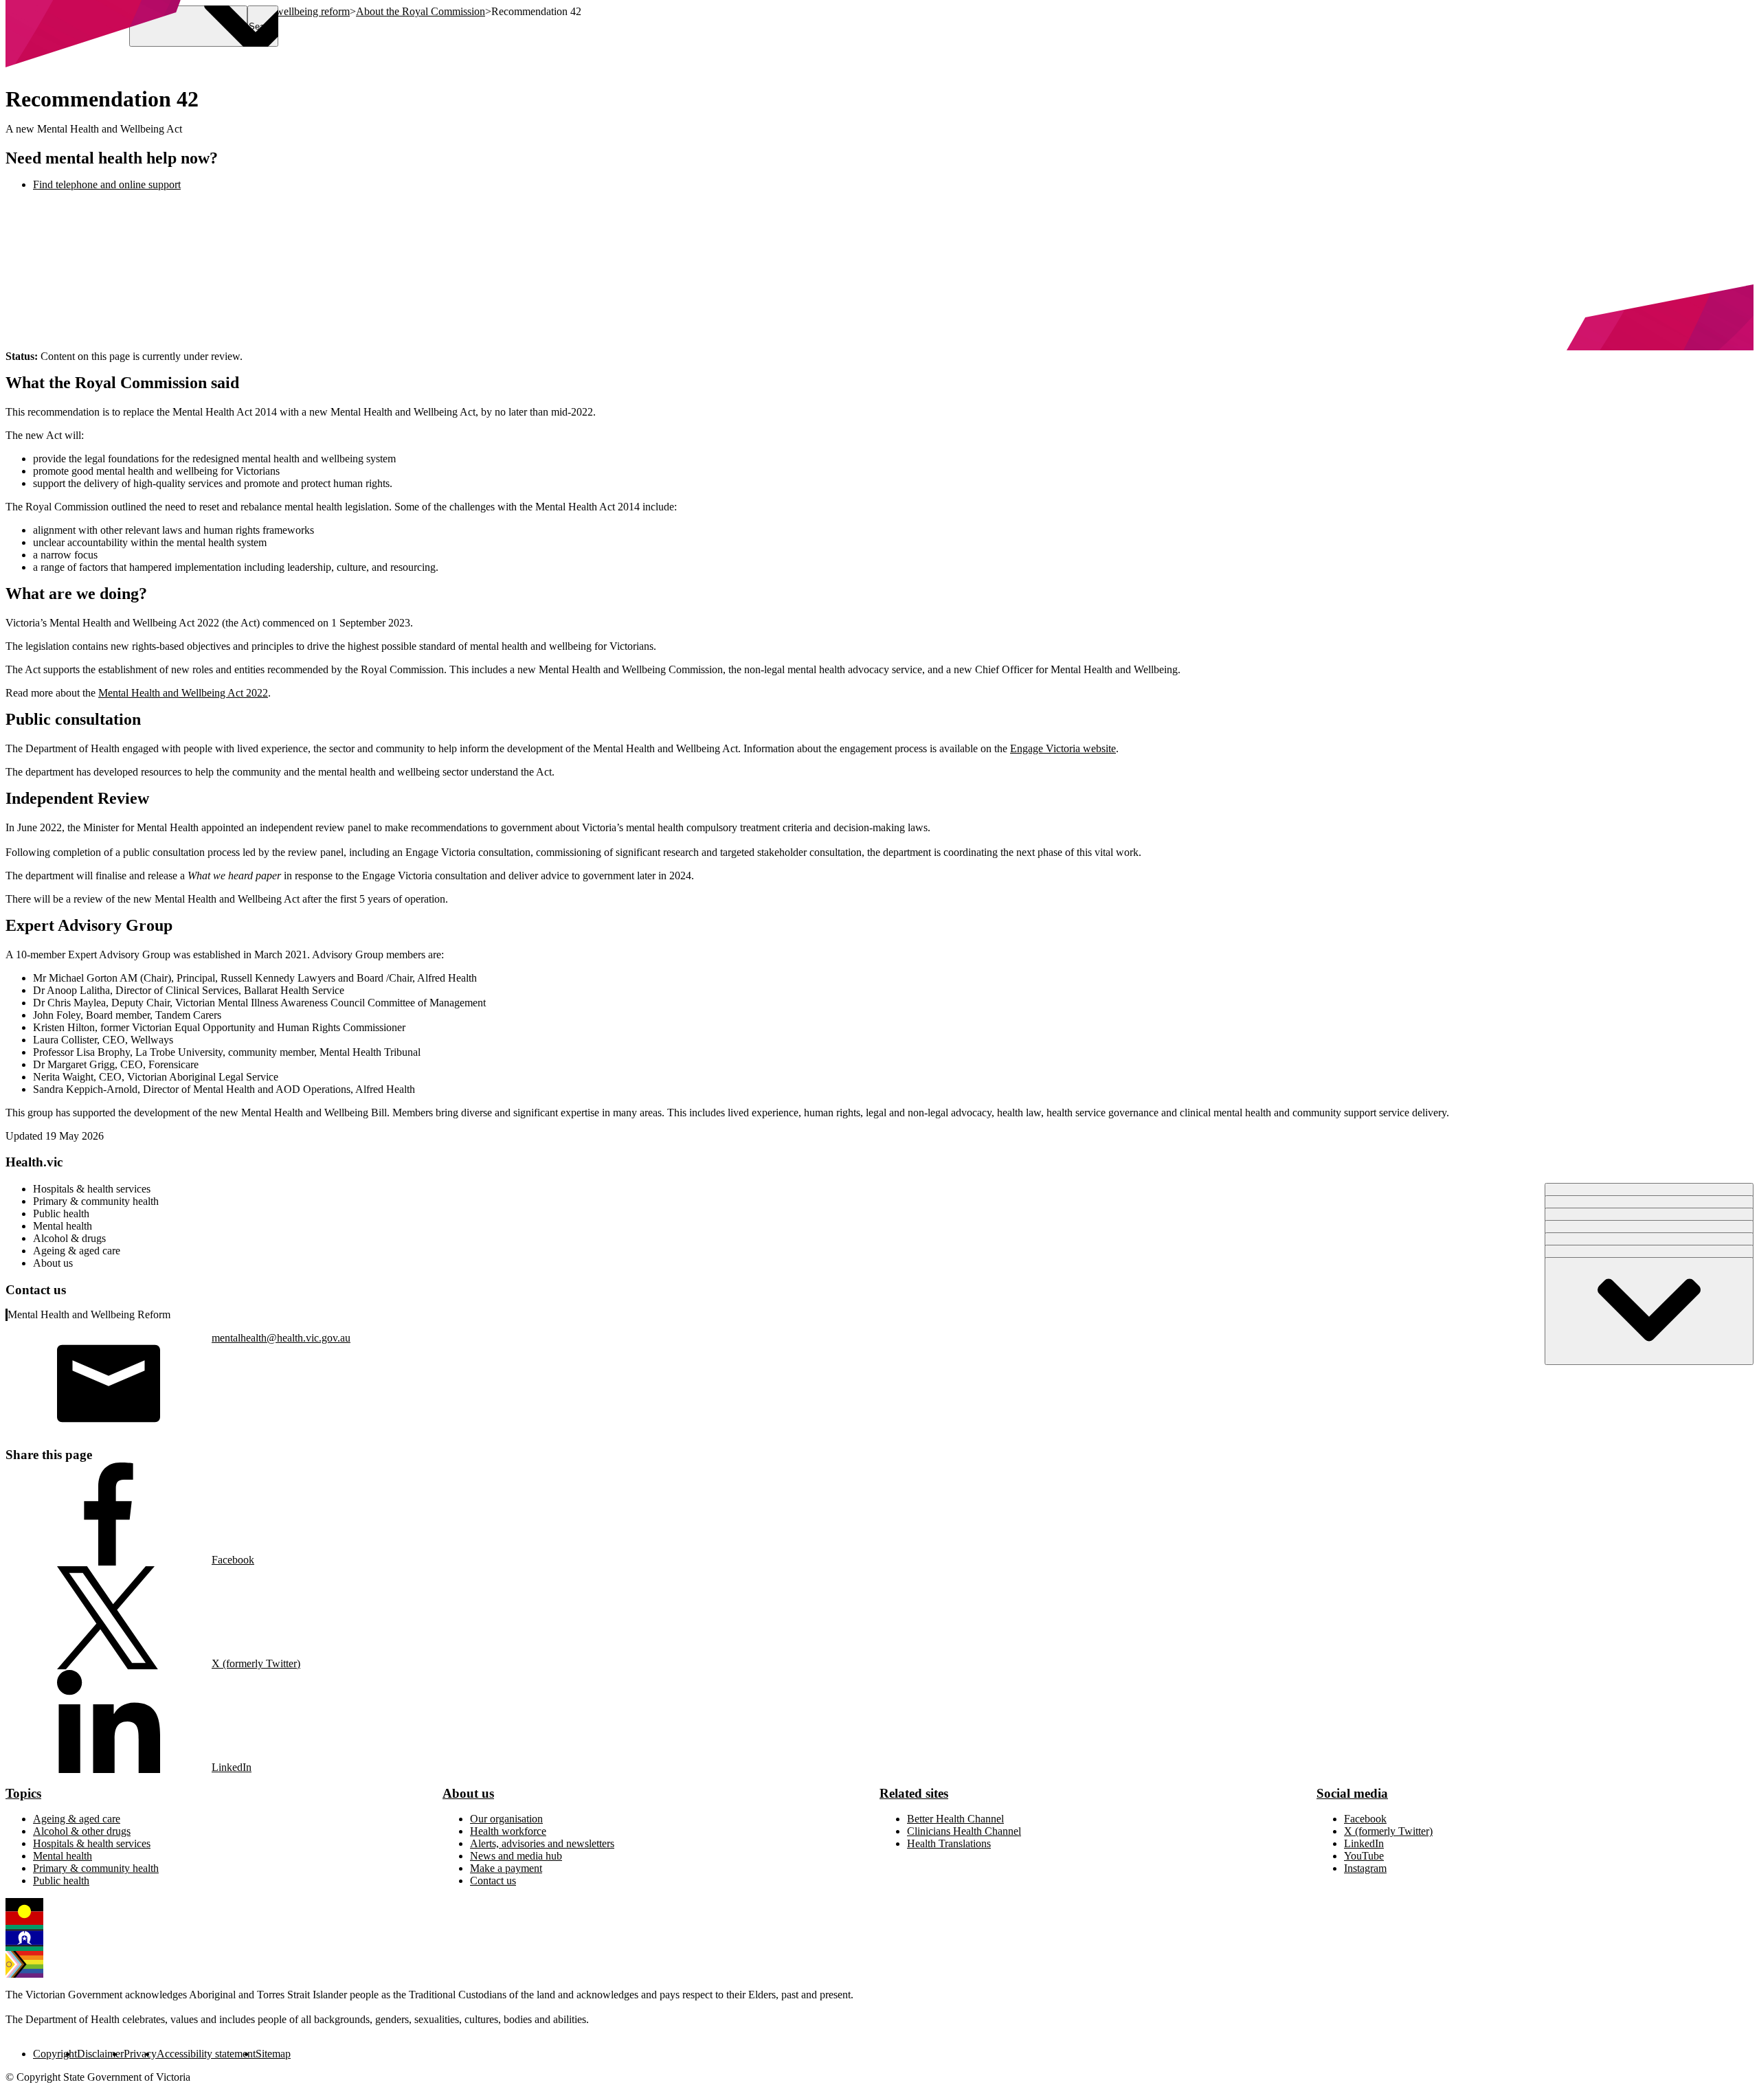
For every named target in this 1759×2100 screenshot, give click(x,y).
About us (468, 1793)
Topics (23, 1793)
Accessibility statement (206, 2054)
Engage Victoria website (1063, 748)
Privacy (140, 2054)
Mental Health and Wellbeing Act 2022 (183, 693)
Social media (1352, 1793)
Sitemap (273, 2054)
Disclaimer (100, 2054)
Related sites (914, 1793)
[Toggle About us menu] (1649, 1311)
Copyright (55, 2054)
